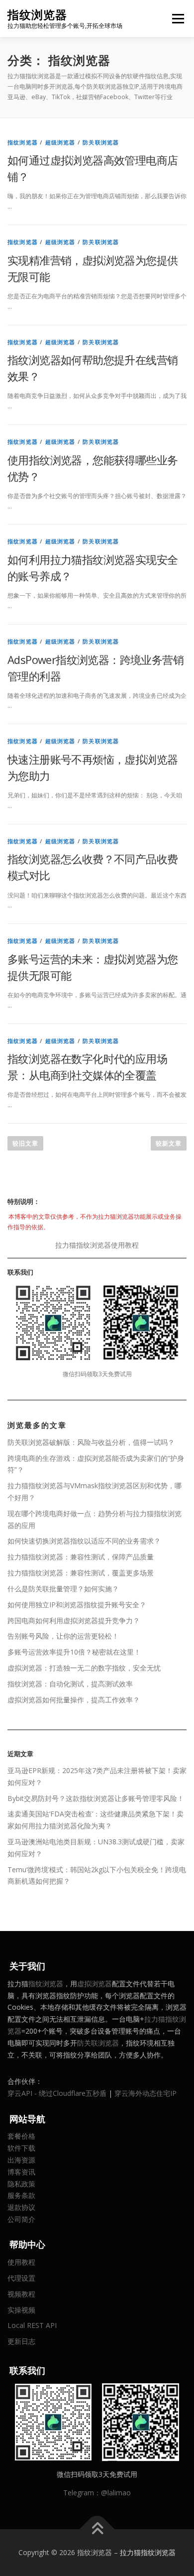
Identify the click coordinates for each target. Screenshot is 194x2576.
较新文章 (169, 1143)
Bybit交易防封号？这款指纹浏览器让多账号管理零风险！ (96, 1798)
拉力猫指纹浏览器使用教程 (97, 1245)
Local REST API (32, 2325)
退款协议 (21, 2207)
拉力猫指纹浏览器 (148, 2552)
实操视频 (21, 2310)
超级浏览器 (60, 142)
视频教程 (21, 2294)
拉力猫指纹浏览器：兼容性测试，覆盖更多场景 (81, 1573)
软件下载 (21, 2148)
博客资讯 (21, 2172)
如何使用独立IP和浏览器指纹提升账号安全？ (77, 1605)
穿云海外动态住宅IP (145, 2093)
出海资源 (21, 2160)
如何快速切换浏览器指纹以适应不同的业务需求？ (84, 1541)
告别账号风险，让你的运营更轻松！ (63, 1636)
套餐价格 (21, 2136)
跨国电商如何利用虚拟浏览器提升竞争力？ (74, 1620)
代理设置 (21, 2278)
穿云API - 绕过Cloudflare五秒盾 (57, 2093)
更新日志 (21, 2341)
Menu (177, 19)
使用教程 (21, 2262)
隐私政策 (21, 2184)
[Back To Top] (97, 2529)
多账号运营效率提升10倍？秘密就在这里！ (74, 1652)
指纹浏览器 (37, 15)
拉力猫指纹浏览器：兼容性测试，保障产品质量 (81, 1557)
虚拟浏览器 (95, 1984)
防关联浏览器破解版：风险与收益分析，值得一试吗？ (91, 1442)
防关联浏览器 (101, 142)
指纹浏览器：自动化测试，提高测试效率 (70, 1684)
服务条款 (21, 2195)
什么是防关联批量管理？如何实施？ (63, 1589)
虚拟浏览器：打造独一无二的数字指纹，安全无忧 (84, 1668)
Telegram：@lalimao (97, 2493)
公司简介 (21, 2219)
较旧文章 (25, 1143)
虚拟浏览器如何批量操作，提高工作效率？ (74, 1700)
